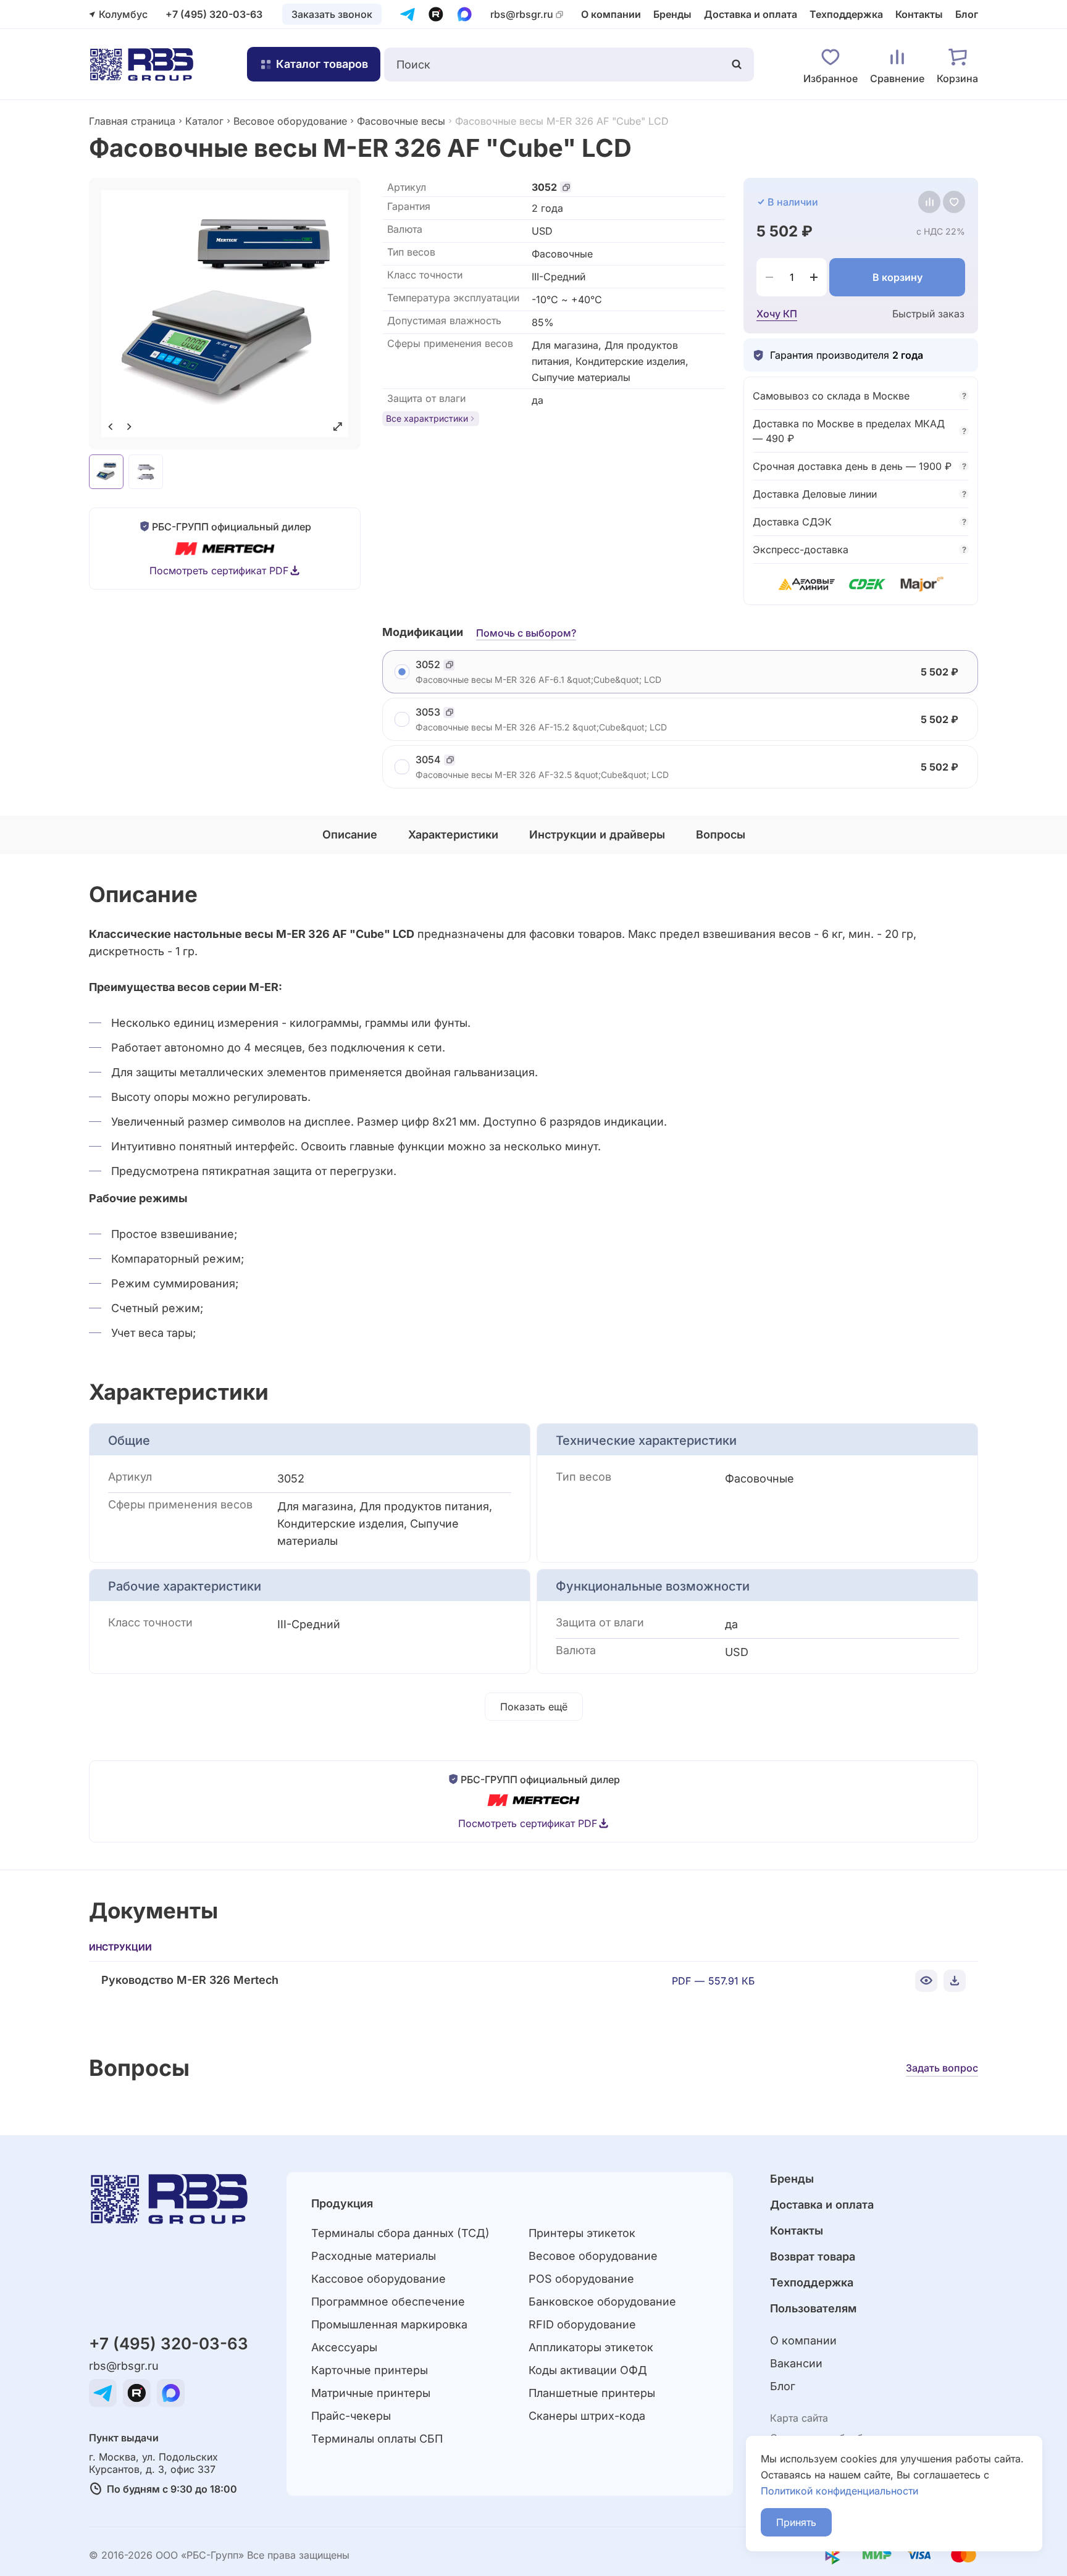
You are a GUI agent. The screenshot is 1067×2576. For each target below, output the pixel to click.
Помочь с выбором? (526, 633)
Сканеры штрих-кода (587, 2416)
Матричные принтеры (371, 2393)
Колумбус (123, 14)
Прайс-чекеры (351, 2416)
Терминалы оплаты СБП (377, 2439)
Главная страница (132, 121)
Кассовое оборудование (379, 2279)
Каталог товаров (322, 64)
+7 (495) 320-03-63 (214, 14)
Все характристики (427, 418)
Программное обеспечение (388, 2302)
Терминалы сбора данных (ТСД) (400, 2233)
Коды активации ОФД (588, 2370)
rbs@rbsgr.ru (522, 15)
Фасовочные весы (401, 121)
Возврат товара (813, 2256)
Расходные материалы (374, 2256)
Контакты (919, 14)
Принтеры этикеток (582, 2233)
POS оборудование (581, 2279)
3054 (428, 760)
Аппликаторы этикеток (591, 2347)
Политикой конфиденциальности (839, 2491)
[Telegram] (408, 14)
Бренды (672, 14)
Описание (350, 834)
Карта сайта (799, 2418)
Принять (796, 2522)
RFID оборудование (582, 2324)
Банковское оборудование (602, 2302)
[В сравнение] (929, 202)
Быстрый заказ (928, 314)
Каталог (204, 121)
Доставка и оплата (751, 14)
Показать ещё (534, 1707)
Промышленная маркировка (389, 2324)
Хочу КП (777, 314)
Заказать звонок (332, 14)
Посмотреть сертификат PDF (219, 571)
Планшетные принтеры (592, 2393)
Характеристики (453, 834)
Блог (967, 14)
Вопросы (721, 834)
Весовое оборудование (290, 121)
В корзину (898, 277)
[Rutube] (436, 14)
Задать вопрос (942, 2068)
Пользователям (813, 2308)
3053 (428, 712)
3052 (544, 187)
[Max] (464, 14)
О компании (611, 14)
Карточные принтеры (370, 2370)
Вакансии (796, 2363)
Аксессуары (344, 2347)
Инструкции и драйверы (597, 834)
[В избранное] (954, 202)
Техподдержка (846, 14)
